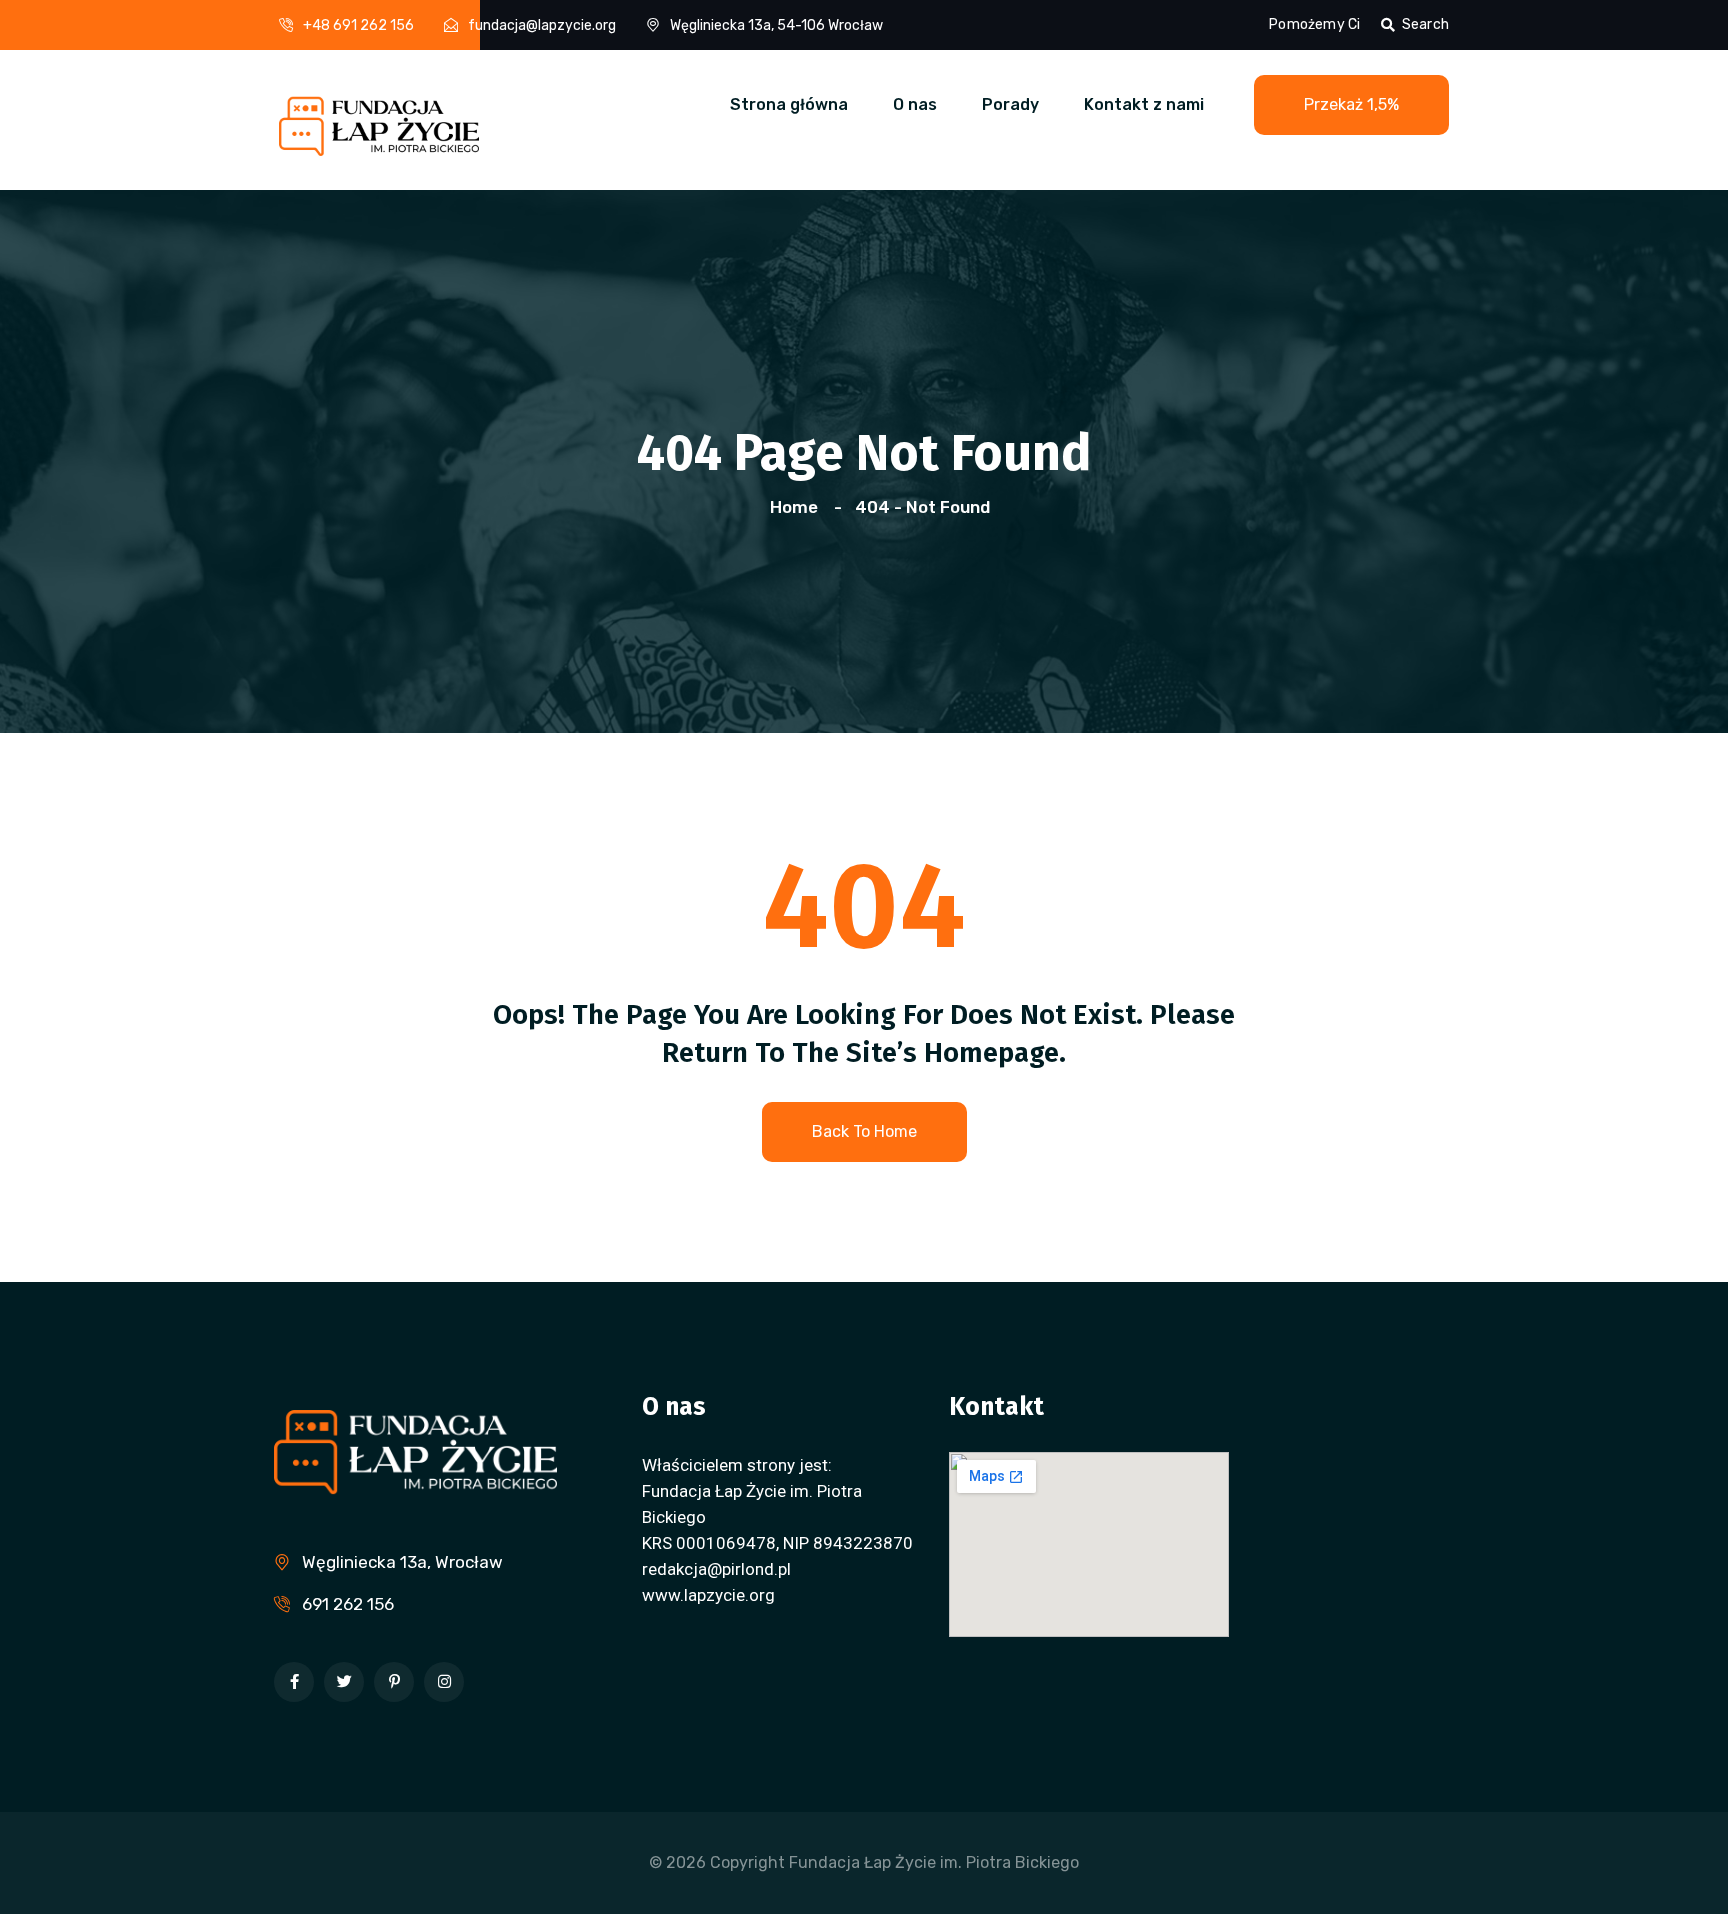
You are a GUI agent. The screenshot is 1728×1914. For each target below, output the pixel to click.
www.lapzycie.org (708, 1595)
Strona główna (789, 104)
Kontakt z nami (1144, 104)
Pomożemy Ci (1314, 24)
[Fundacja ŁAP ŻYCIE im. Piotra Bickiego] (379, 118)
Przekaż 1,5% (1351, 104)
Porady (1010, 104)
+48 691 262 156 (358, 25)
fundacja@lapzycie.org (542, 25)
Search (1425, 24)
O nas (915, 104)
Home (798, 507)
